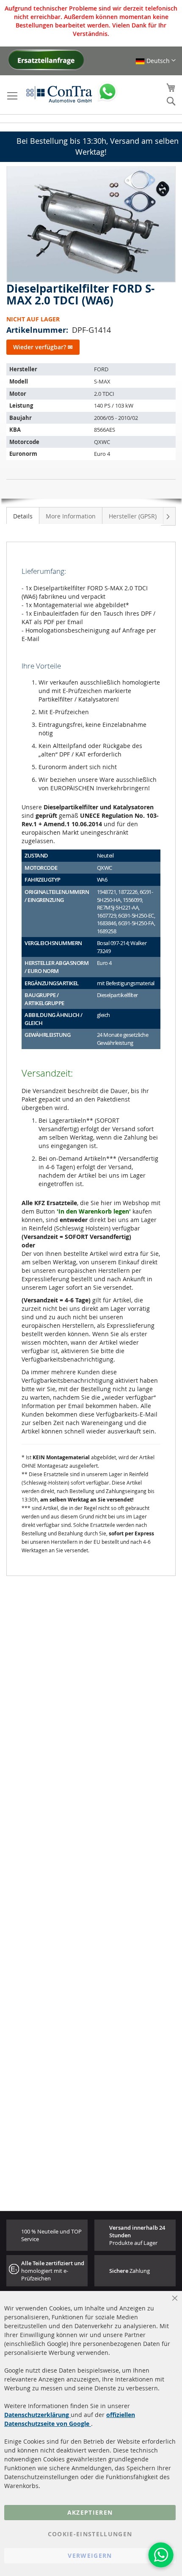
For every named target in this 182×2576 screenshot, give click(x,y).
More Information (71, 516)
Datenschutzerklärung (37, 2415)
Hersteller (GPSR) (133, 516)
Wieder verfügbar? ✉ (43, 347)
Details (23, 516)
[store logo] (59, 94)
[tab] (23, 515)
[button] (156, 61)
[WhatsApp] (161, 2555)
